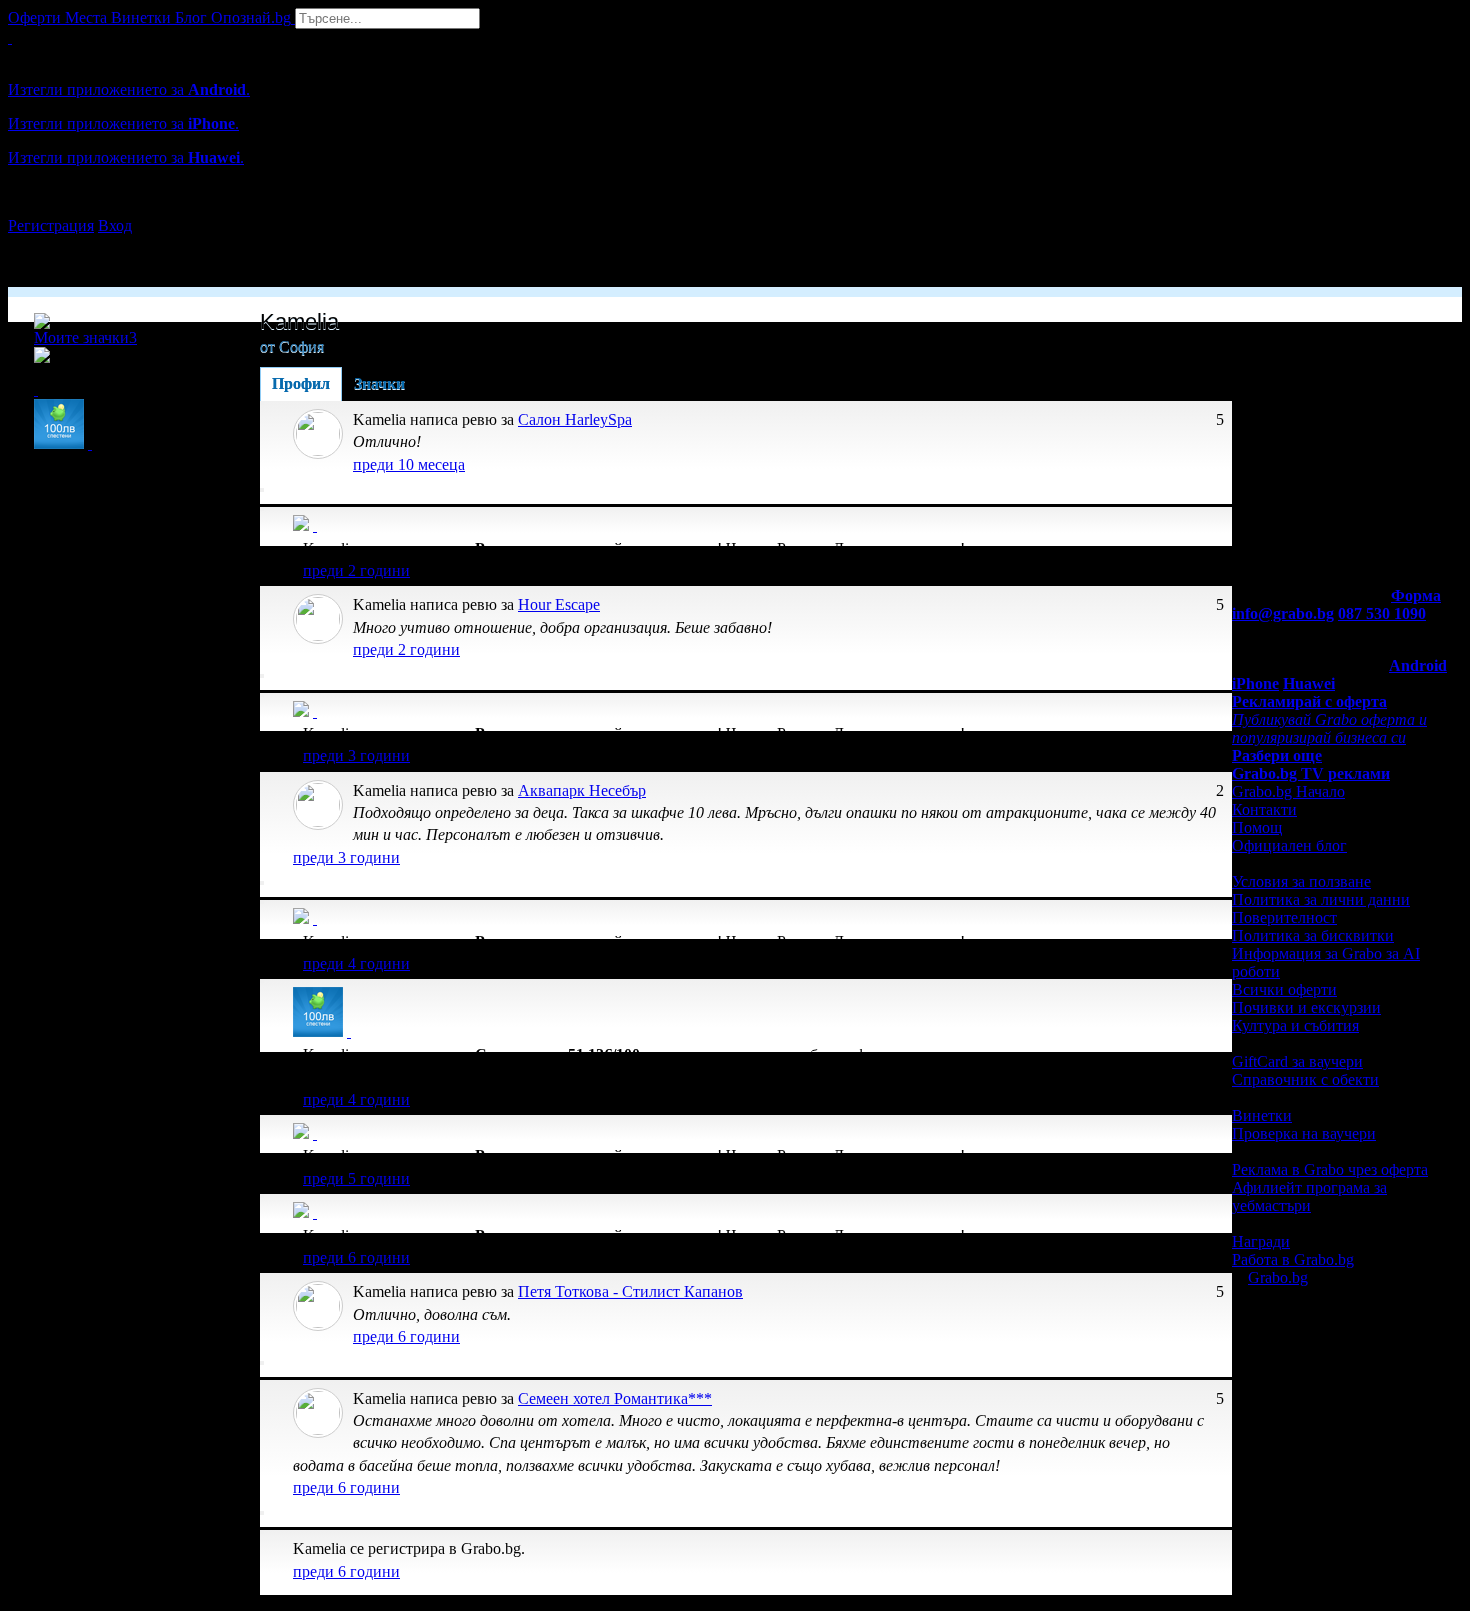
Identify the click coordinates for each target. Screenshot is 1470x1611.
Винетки (1262, 1115)
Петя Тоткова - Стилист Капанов (630, 1291)
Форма (1416, 595)
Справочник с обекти (1305, 1079)
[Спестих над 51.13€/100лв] (349, 1031)
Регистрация (51, 225)
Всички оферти (1284, 989)
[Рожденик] (315, 525)
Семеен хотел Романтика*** (615, 1398)
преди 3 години (356, 755)
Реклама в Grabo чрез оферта (1330, 1169)
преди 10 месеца (409, 464)
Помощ (1257, 827)
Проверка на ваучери (1304, 1133)
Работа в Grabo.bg (1293, 1259)
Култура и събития (1295, 1025)
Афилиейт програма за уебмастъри (1309, 1196)
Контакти (1264, 809)
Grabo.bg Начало (1288, 791)
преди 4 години (356, 963)
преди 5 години (356, 1178)
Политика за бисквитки (1313, 935)
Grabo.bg (1278, 1277)
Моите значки (85, 337)
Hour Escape (559, 604)
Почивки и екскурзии (1306, 1007)
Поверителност (1284, 917)
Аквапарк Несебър (582, 790)
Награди (1261, 1241)
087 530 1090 (1382, 613)
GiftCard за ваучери (1297, 1061)
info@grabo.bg (1283, 613)
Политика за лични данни (1321, 899)
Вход (115, 225)
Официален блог (1289, 845)
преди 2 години (356, 570)
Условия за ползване (1301, 881)
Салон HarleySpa (575, 419)
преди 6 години (356, 1257)
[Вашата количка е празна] (10, 37)
